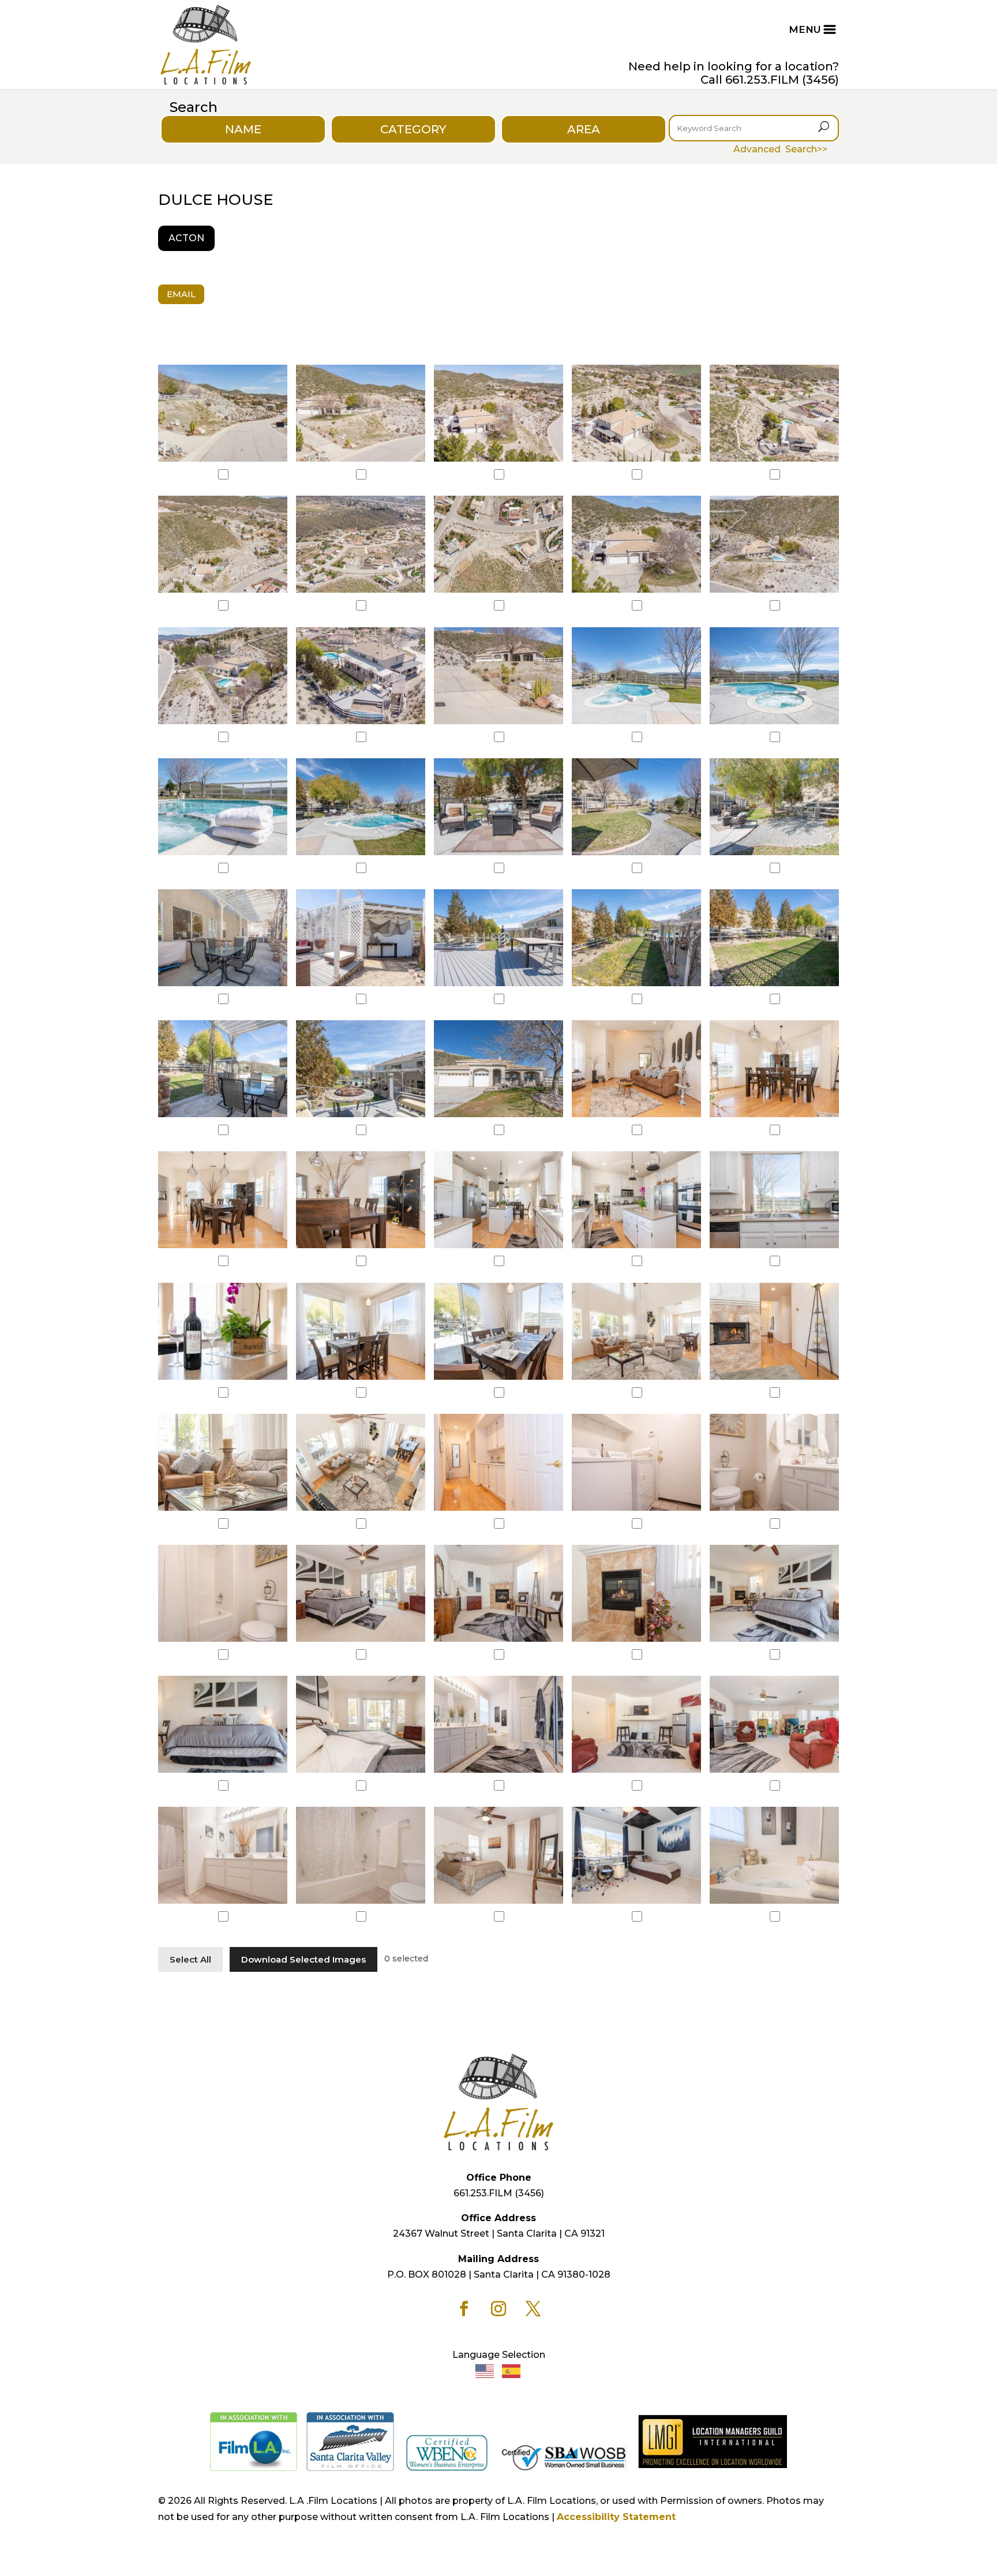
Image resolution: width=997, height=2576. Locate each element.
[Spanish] (512, 2371)
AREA (584, 129)
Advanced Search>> (780, 149)
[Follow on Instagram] (498, 2309)
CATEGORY (413, 129)
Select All (190, 1959)
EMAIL (181, 294)
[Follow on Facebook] (464, 2309)
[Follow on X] (533, 2309)
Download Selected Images (303, 1959)
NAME (243, 129)
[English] (485, 2371)
